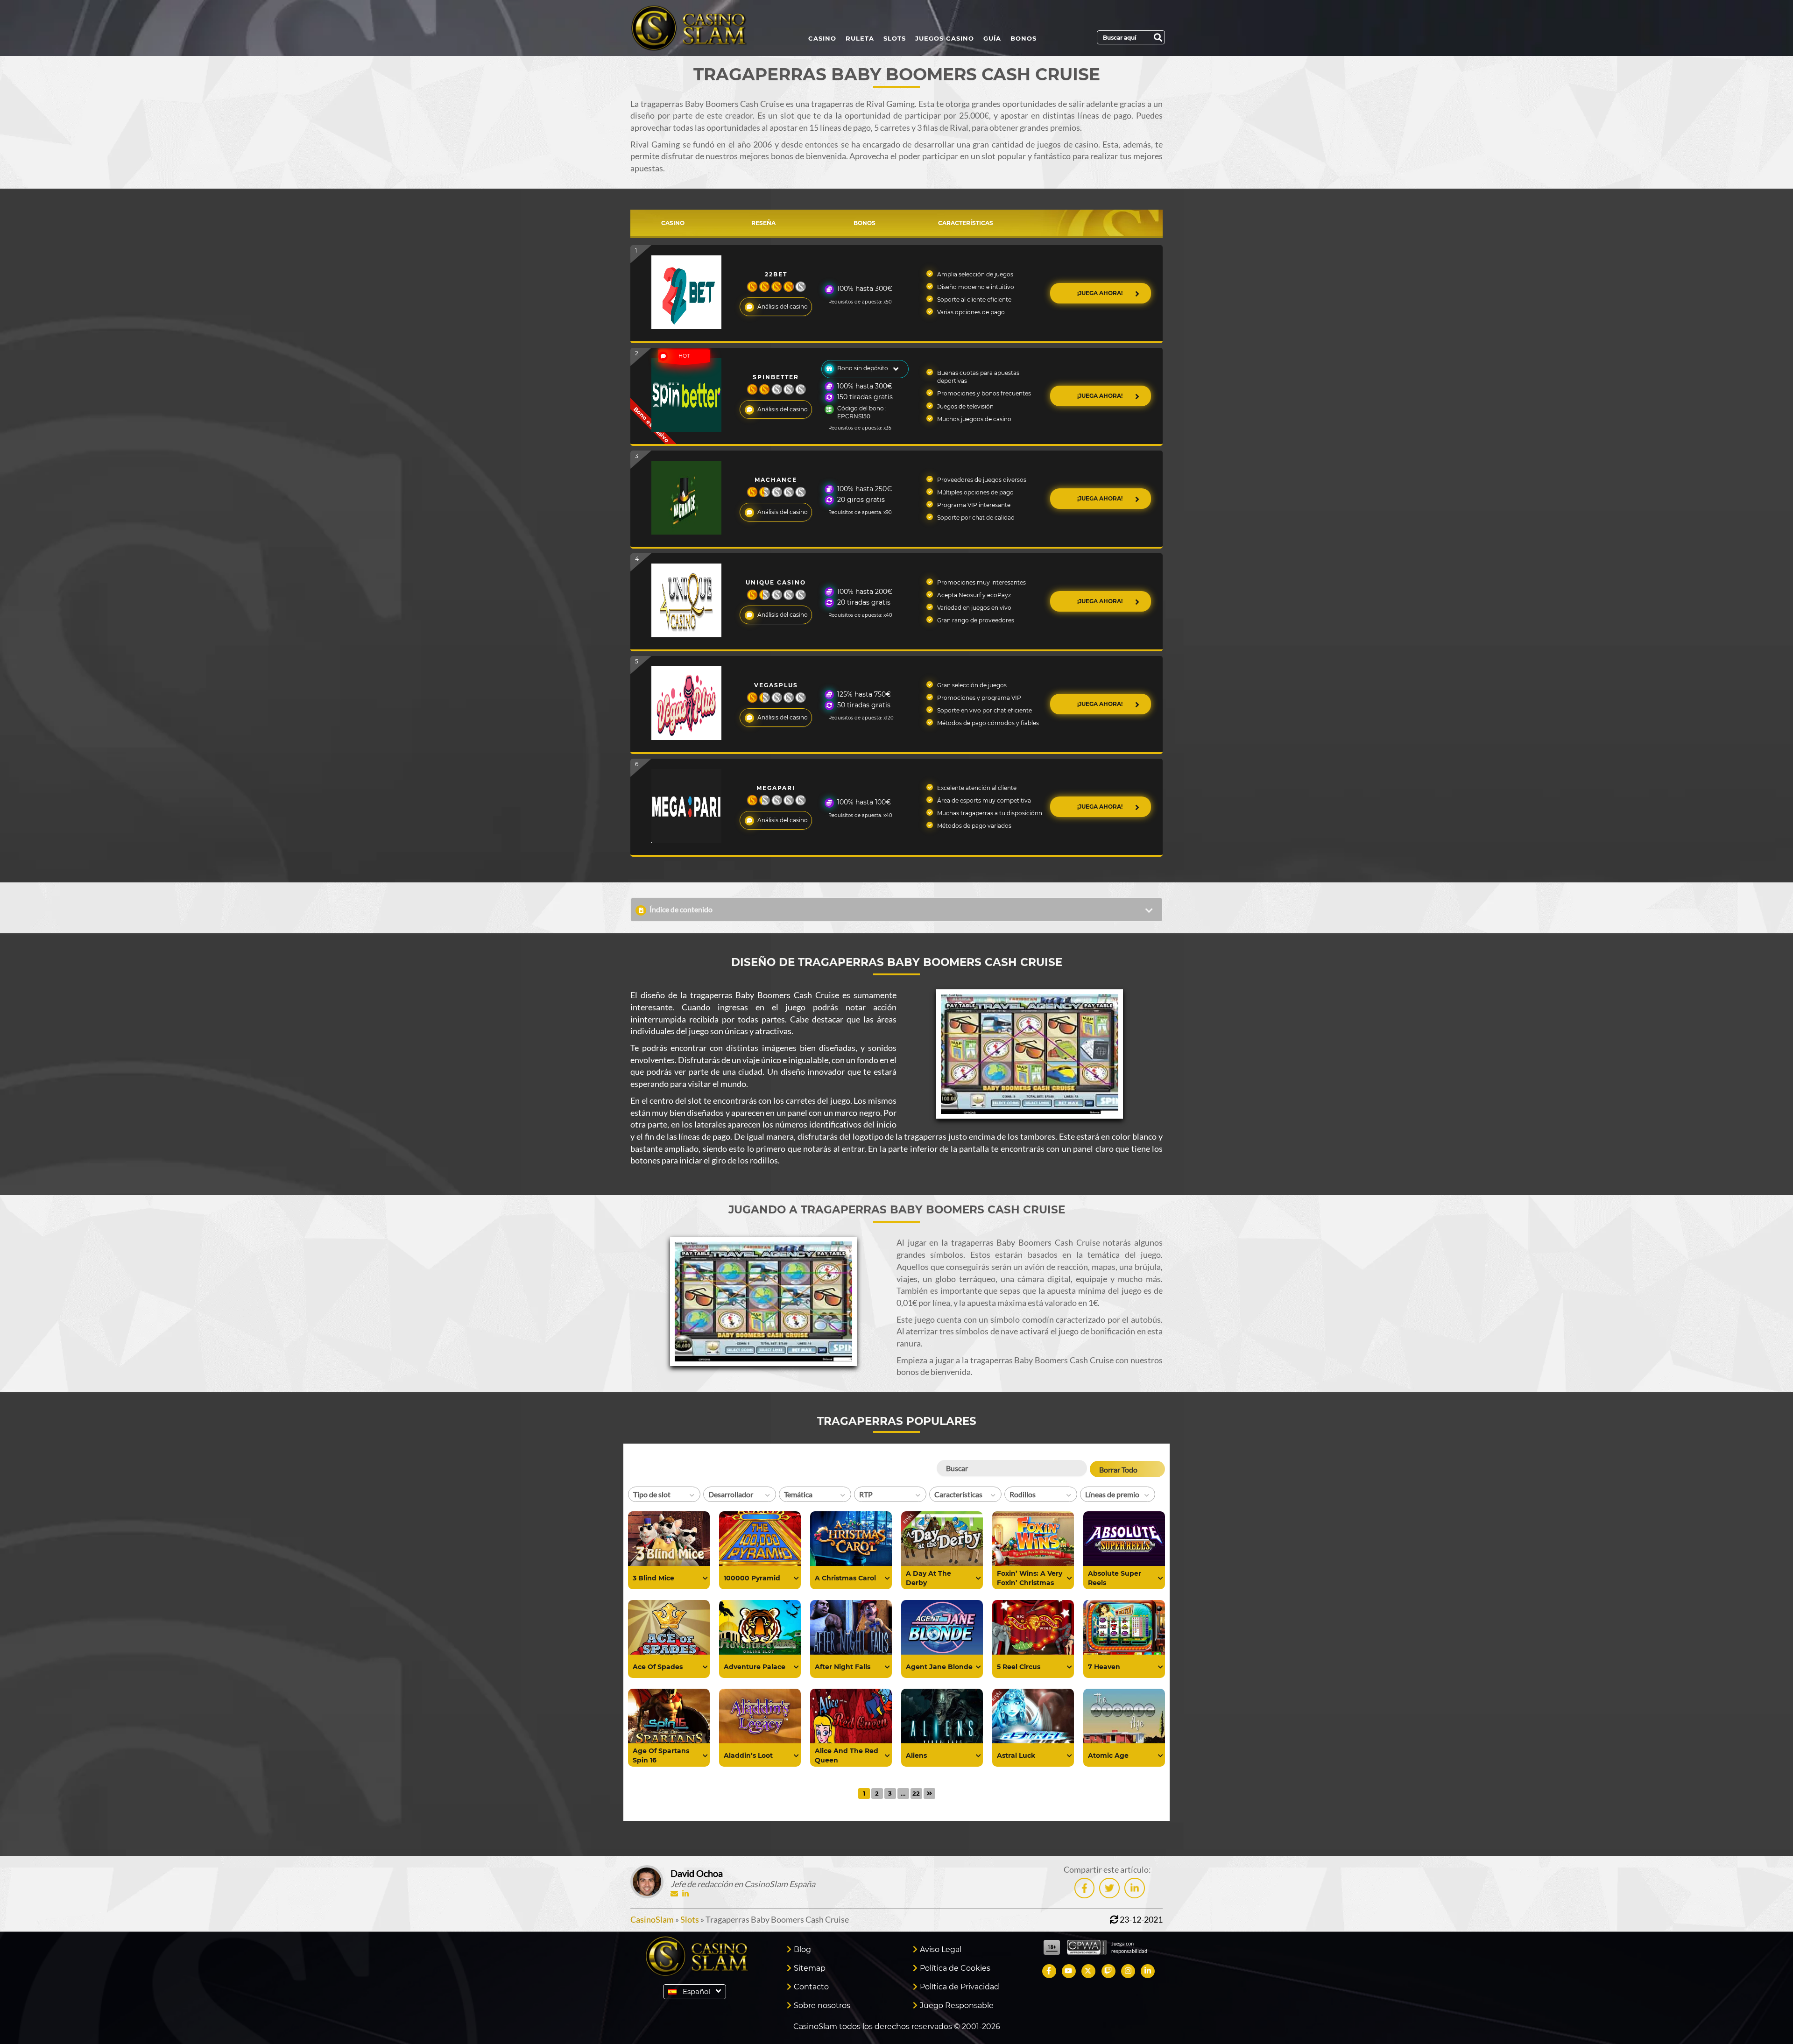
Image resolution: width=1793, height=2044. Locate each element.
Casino (822, 38)
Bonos (1024, 38)
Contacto (811, 1987)
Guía (992, 38)
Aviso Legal (941, 1949)
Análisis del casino (783, 307)
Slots (895, 38)
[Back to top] (1767, 2018)
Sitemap (810, 1968)
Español (696, 1991)
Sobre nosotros (822, 2005)
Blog (802, 1949)
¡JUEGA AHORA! (1101, 293)
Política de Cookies (955, 1968)
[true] (705, 1579)
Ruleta (860, 38)
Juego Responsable (957, 2005)
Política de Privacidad (960, 1987)
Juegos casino (945, 38)
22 (916, 1793)
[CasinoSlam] (697, 28)
